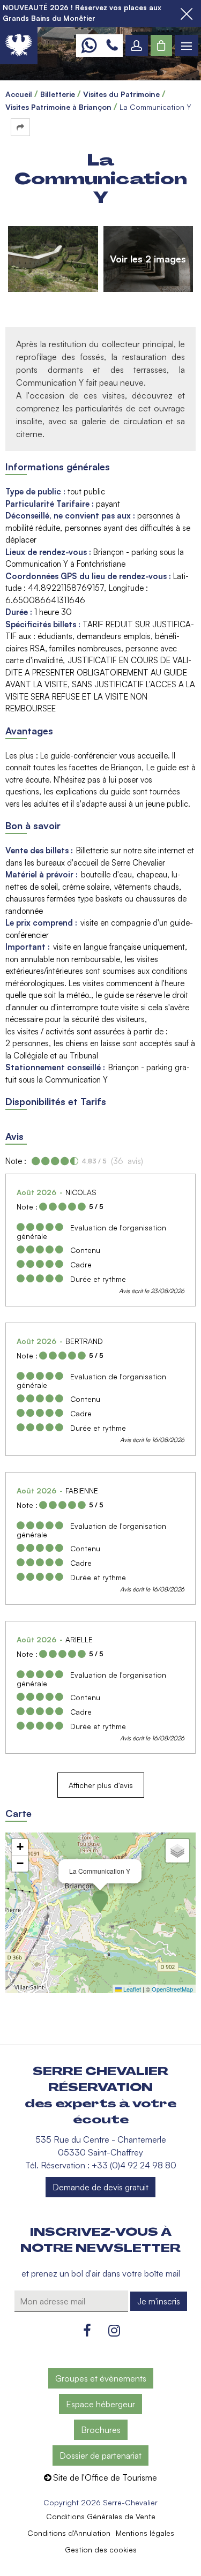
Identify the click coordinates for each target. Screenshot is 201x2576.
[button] (161, 46)
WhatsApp (89, 46)
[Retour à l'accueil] (19, 46)
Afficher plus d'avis (101, 1785)
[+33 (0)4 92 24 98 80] (112, 46)
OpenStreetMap (172, 1989)
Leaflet (131, 1989)
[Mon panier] (161, 46)
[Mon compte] (137, 46)
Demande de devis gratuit (100, 2187)
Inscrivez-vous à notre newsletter (100, 2240)
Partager (20, 127)
